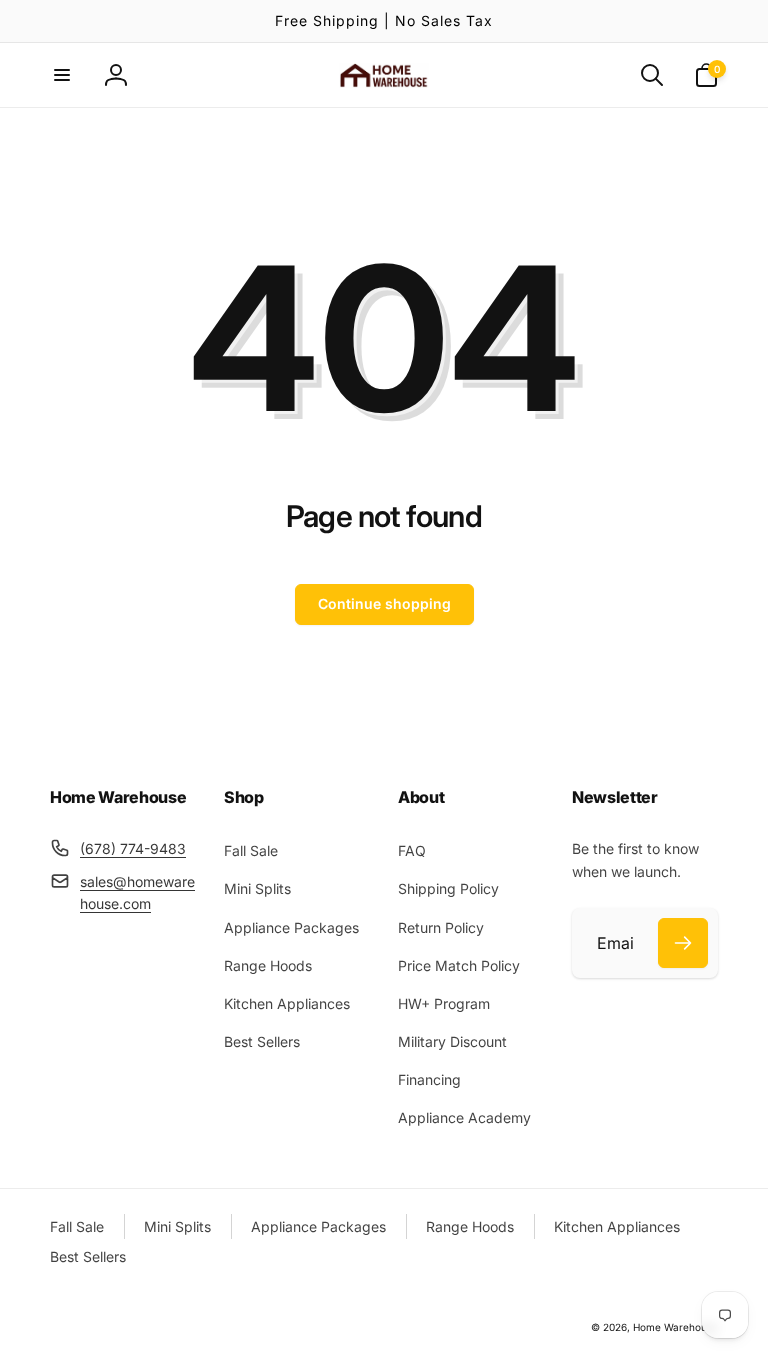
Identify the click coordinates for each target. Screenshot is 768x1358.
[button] (62, 75)
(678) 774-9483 (133, 848)
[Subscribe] (683, 943)
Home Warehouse (675, 1327)
